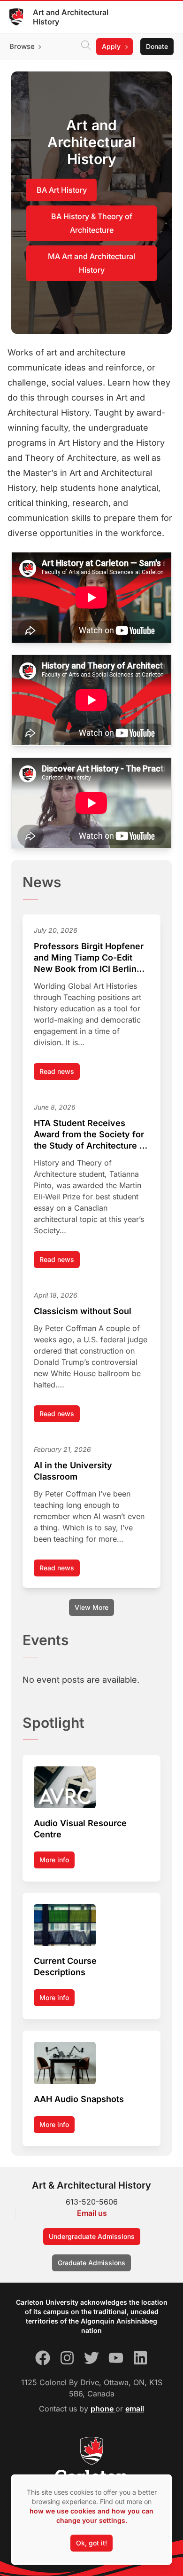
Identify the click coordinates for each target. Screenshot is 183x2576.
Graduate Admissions (91, 2263)
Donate (157, 46)
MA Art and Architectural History (91, 263)
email (135, 2409)
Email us (92, 2213)
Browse (22, 46)
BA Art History (62, 190)
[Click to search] (86, 47)
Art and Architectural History (71, 17)
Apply (111, 46)
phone (103, 2409)
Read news (60, 1074)
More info (54, 1860)
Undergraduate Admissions (92, 2236)
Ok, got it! (91, 2543)
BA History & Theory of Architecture (92, 223)
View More (91, 1607)
